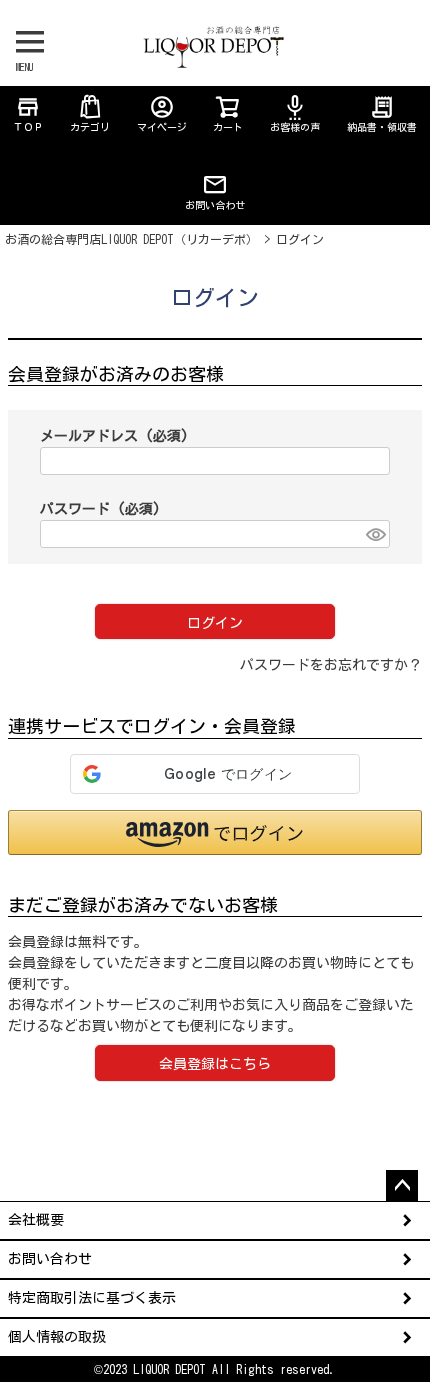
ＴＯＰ (28, 113)
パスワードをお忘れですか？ (331, 665)
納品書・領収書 (382, 113)
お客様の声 (295, 113)
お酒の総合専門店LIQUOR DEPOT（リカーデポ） (131, 239)
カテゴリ (90, 127)
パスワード (100, 509)
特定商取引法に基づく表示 (92, 1298)
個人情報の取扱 (57, 1337)
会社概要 (36, 1220)
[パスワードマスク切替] (375, 534)
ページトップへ (402, 1186)
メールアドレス (114, 436)
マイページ (162, 113)
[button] (215, 832)
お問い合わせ (215, 205)
